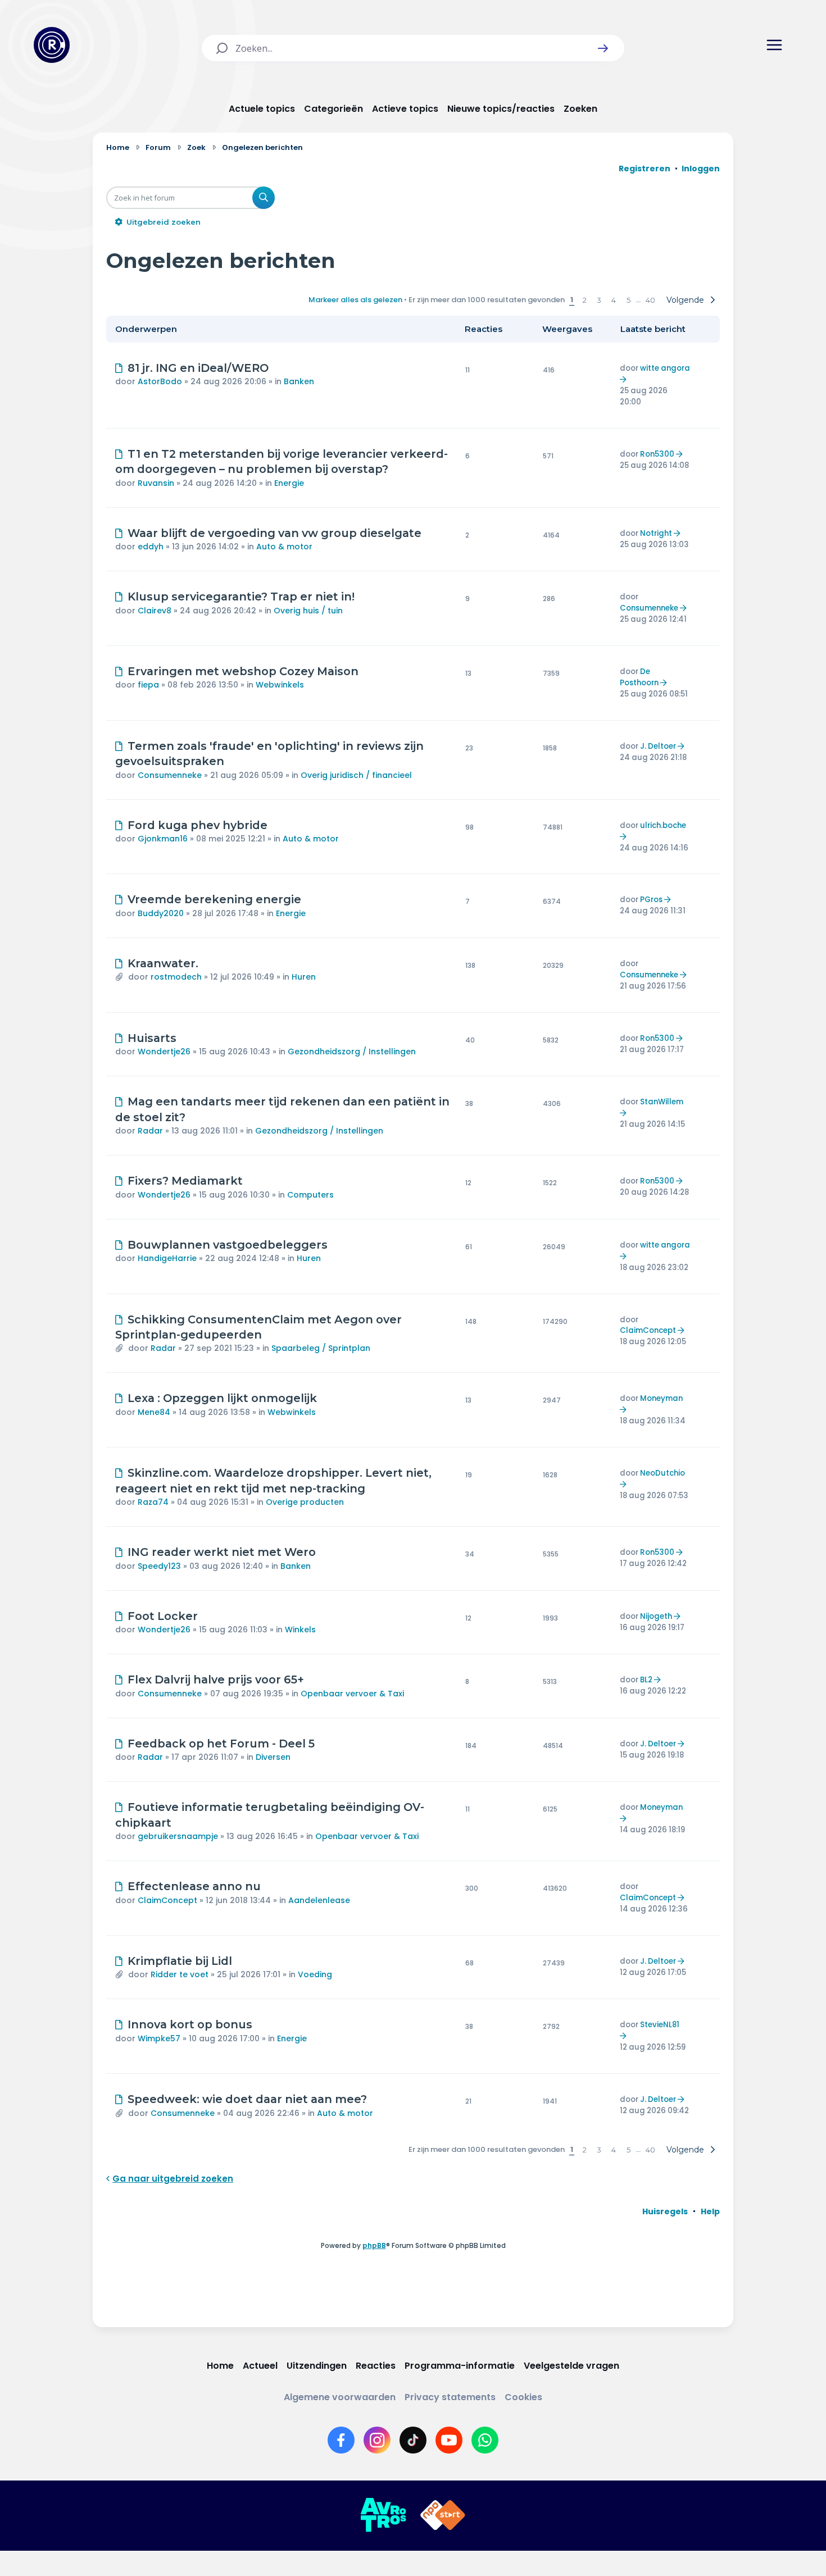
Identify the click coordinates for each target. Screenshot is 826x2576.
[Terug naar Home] (52, 45)
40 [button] (650, 300)
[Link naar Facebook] (341, 2440)
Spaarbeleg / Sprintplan (321, 1348)
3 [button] (599, 300)
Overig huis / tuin (308, 611)
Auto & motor (284, 547)
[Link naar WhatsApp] (485, 2440)
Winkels (300, 1630)
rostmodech (176, 977)
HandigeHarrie (167, 1258)
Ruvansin (156, 483)
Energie (289, 483)
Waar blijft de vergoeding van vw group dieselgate (274, 533)
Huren (304, 977)
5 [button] (628, 300)
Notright (656, 533)
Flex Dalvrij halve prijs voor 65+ (216, 1680)
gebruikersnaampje (178, 1836)
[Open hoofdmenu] (774, 45)
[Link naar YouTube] (449, 2440)
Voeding (315, 1974)
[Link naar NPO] (443, 2515)
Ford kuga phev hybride (198, 825)
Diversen (273, 1757)
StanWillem (662, 1102)
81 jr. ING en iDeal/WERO (198, 368)
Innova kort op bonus (190, 2024)
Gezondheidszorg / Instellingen (352, 1052)
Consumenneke (649, 608)
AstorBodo (160, 381)
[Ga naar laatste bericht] (625, 379)
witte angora (665, 368)
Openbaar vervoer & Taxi (352, 1694)
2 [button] (585, 300)
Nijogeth (656, 1616)
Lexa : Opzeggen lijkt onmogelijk (222, 1398)
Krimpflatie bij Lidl (180, 1961)
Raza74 (153, 1502)
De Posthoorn (639, 677)
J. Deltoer (658, 746)
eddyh (151, 547)
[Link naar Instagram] (377, 2440)
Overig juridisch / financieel (356, 775)
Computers (310, 1195)
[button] (603, 48)
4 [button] (614, 300)
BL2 (646, 1680)
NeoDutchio (662, 1473)
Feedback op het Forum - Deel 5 (221, 1744)
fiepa (148, 685)
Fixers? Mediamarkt (185, 1181)
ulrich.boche (663, 825)
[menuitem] (665, 2211)
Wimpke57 (159, 2038)
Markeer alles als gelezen (355, 300)
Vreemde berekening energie (214, 899)
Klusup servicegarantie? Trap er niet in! (241, 597)
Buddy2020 (161, 913)
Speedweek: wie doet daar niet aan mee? (247, 2099)
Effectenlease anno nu (194, 1886)
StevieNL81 (660, 2025)
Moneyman (661, 1398)
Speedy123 (159, 1566)
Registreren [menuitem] (645, 169)
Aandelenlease (319, 1900)
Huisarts (152, 1038)
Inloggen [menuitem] (701, 169)
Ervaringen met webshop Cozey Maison (243, 671)
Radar (150, 1131)
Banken (299, 381)
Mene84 (154, 1412)
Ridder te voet (180, 1974)
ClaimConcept (648, 1330)
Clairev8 (155, 611)
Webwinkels (280, 685)
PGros (651, 900)
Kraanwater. (163, 963)
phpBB (374, 2245)
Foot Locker (163, 1616)
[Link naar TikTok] (413, 2440)
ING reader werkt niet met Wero (222, 1552)
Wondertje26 (164, 1052)
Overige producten (305, 1502)
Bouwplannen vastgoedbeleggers (228, 1245)
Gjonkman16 (163, 839)
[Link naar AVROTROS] (383, 2515)
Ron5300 (657, 454)
